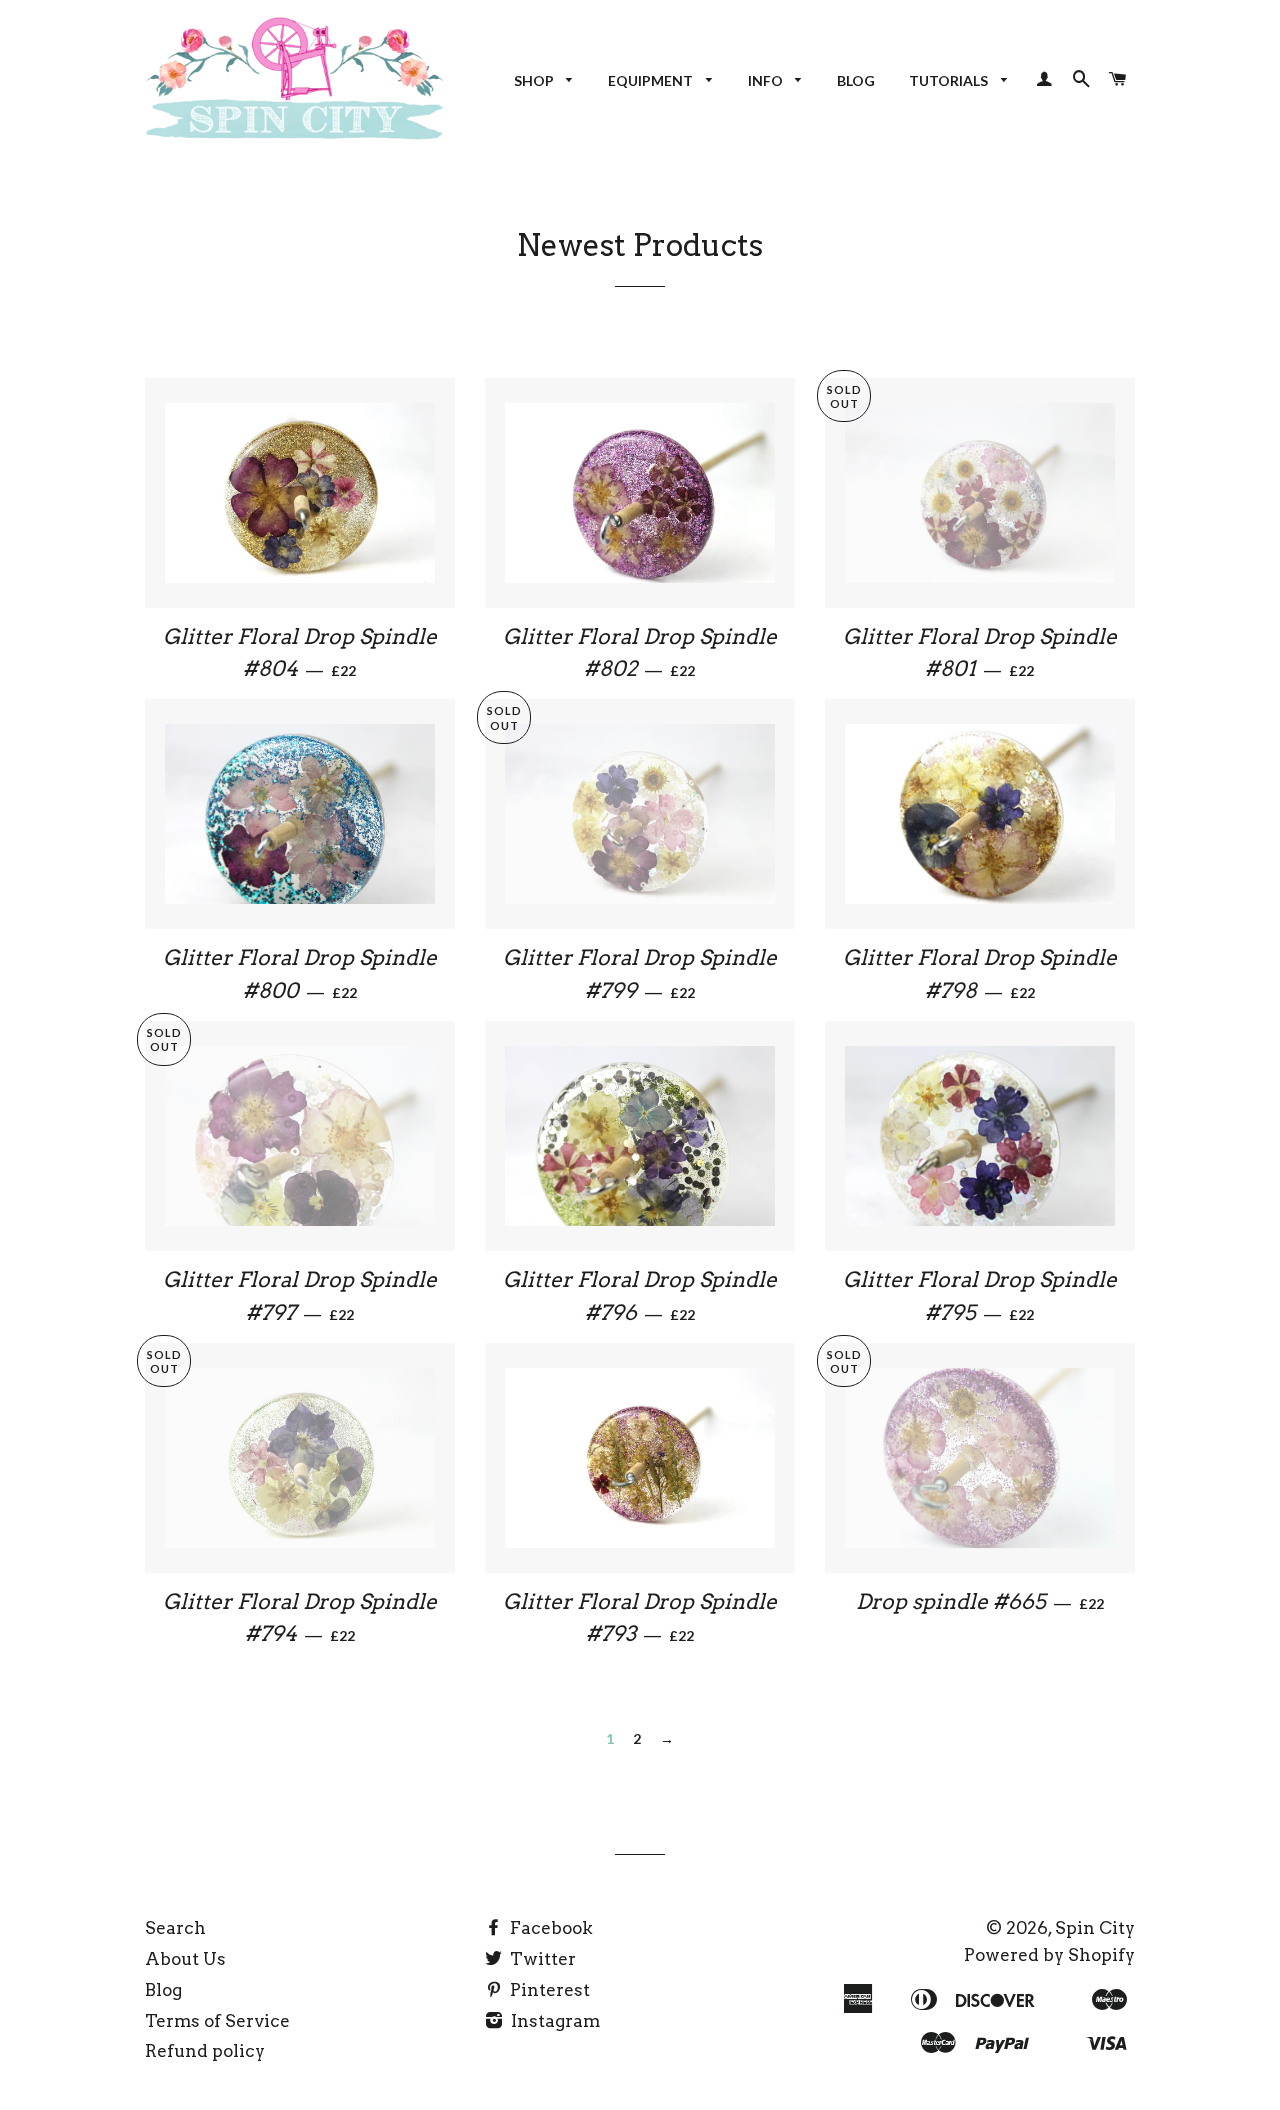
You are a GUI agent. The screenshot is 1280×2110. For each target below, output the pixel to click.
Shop (535, 80)
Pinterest (548, 1990)
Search (175, 1928)
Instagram (553, 2021)
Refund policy (205, 2051)
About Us (185, 1959)
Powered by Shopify (1049, 1955)
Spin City (1095, 1928)
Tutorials (950, 80)
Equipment (652, 80)
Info (767, 80)
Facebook (549, 1928)
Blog (856, 80)
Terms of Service (217, 2021)
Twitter (541, 1959)
